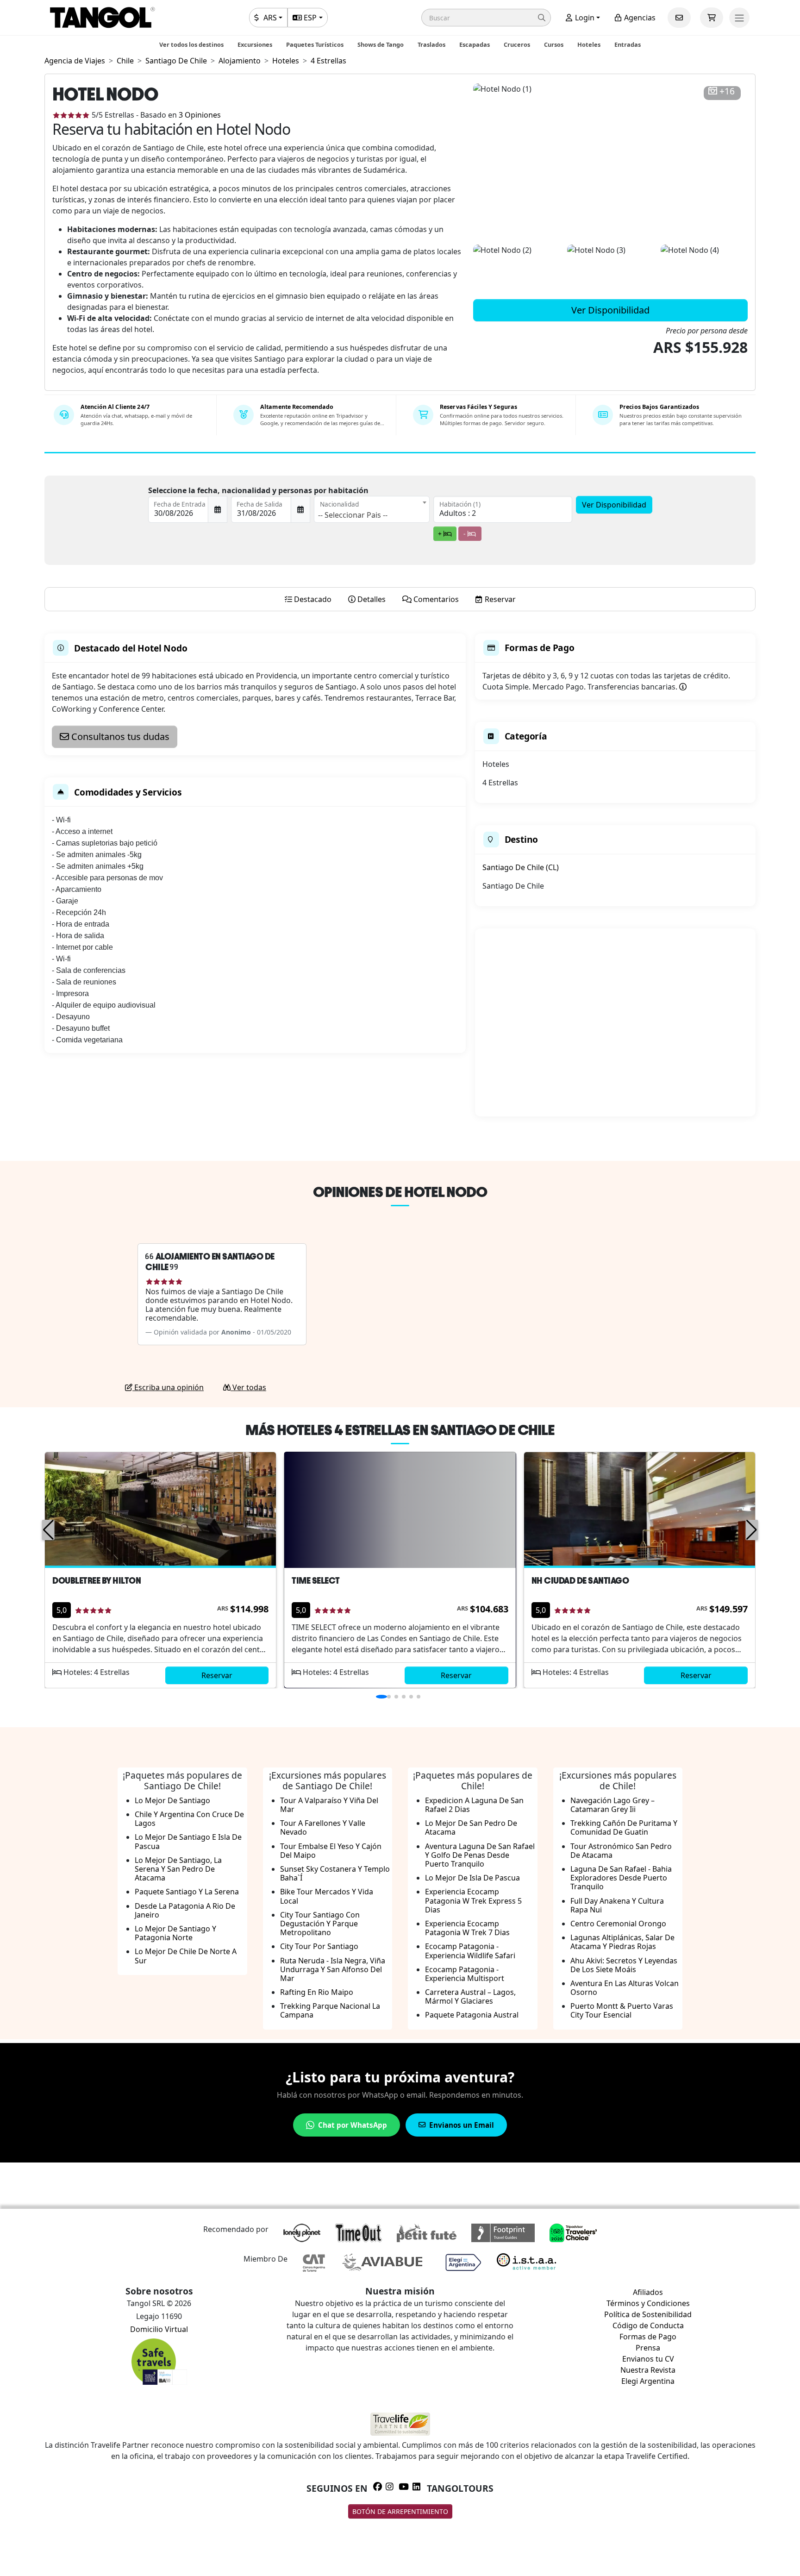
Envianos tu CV (648, 2359)
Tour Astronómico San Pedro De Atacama (621, 1851)
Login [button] (584, 18)
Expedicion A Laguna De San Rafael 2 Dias (474, 1805)
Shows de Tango (381, 44)
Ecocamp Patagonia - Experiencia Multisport (465, 1974)
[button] (486, 18)
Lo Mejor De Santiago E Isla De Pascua (188, 1841)
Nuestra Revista (648, 2370)
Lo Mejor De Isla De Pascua (472, 1878)
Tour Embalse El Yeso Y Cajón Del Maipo (331, 1851)
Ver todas (248, 1387)
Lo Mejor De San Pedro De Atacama (471, 1827)
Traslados (431, 44)
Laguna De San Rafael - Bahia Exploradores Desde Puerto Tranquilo (621, 1878)
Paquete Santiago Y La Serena (187, 1892)
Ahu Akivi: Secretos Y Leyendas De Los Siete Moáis (624, 1965)
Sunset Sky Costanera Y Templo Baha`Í (335, 1873)
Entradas (628, 44)
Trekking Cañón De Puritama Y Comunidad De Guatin (624, 1827)
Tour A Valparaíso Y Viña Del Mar (329, 1805)
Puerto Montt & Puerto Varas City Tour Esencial (622, 2010)
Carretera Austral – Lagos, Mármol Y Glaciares (470, 1996)
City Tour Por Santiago (319, 1946)
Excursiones (255, 44)
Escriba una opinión (168, 1387)
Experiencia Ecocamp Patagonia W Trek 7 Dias (467, 1928)
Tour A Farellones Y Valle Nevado (323, 1827)
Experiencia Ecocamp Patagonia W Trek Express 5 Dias (473, 1900)
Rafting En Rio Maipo (317, 1992)
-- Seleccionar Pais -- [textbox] (353, 515)
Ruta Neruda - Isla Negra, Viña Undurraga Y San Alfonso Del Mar (333, 1969)
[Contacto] (679, 18)
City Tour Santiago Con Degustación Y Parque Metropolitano (320, 1924)
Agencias (639, 18)
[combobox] (372, 509)
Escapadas (475, 44)
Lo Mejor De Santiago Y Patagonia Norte (175, 1933)
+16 (727, 91)
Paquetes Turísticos (315, 44)
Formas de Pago (648, 2337)
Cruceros (517, 44)
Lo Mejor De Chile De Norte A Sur (186, 1956)
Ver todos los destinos (191, 44)
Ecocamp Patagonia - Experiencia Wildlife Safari (470, 1951)
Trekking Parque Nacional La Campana (330, 2010)
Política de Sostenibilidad (648, 2314)
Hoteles (589, 44)
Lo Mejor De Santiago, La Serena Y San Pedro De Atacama (178, 1869)
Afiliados (648, 2292)
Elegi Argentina (648, 2381)
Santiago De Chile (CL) (521, 867)
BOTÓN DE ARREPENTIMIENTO (400, 2511)
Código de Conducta (648, 2325)
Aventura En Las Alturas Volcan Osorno (625, 1988)
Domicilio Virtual (159, 2329)
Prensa (648, 2348)
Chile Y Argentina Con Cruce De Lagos (189, 1819)
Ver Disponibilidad (610, 310)
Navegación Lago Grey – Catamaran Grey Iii (612, 1805)
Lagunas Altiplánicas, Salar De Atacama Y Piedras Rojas (622, 1942)
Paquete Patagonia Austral (472, 2015)
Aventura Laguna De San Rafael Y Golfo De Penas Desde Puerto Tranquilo (480, 1855)
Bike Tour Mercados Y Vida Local (327, 1896)
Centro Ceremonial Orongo (618, 1924)
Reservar (217, 1675)
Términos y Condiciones (648, 2303)
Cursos (554, 44)
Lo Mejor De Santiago (172, 1800)
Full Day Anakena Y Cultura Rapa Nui (617, 1905)
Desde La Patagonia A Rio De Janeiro (185, 1910)
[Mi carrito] (712, 18)
